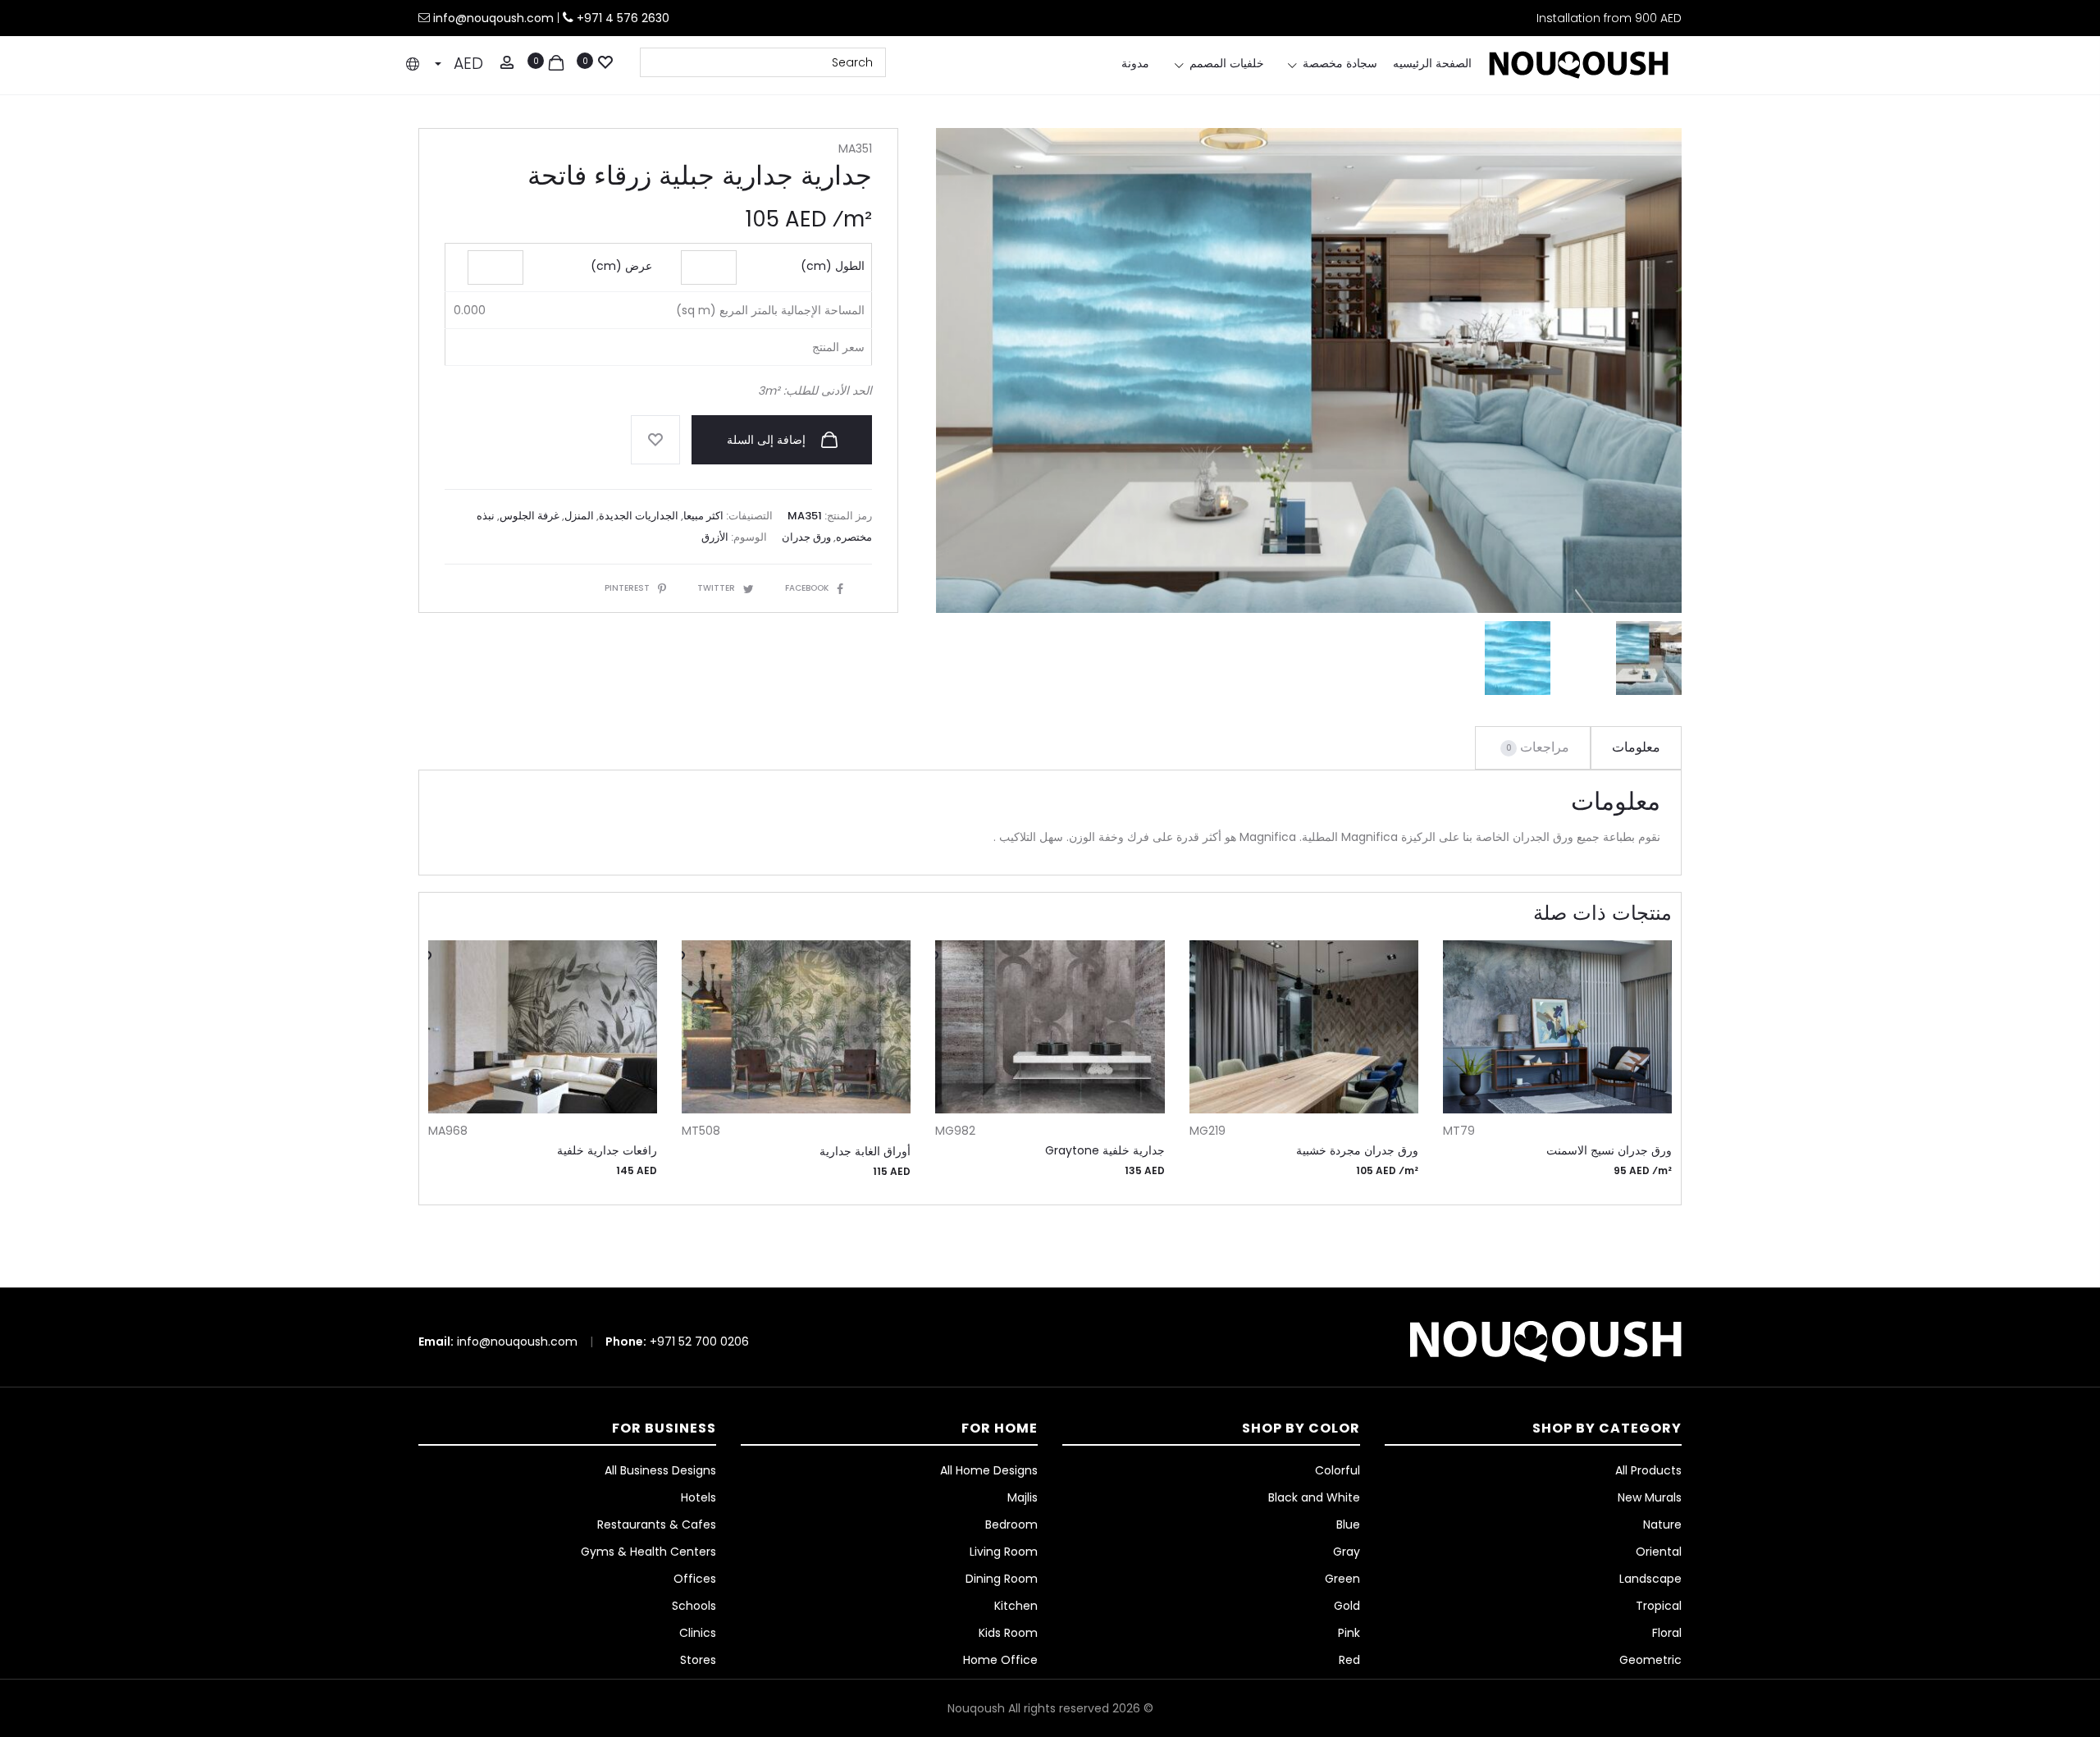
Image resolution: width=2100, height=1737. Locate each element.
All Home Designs (989, 1470)
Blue (1348, 1524)
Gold (1347, 1606)
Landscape (1650, 1579)
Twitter (716, 588)
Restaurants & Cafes (657, 1524)
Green (1342, 1579)
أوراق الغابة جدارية (865, 1151)
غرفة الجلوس (530, 516)
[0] (605, 61)
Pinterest (627, 588)
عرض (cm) (621, 266)
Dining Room (1002, 1579)
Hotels (698, 1497)
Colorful (1338, 1470)
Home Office (1000, 1660)
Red (1349, 1660)
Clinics (698, 1633)
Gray (1347, 1552)
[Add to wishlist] (655, 440)
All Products (1648, 1470)
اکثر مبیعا (703, 516)
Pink (1349, 1633)
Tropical (1659, 1606)
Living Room (1004, 1552)
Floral (1667, 1633)
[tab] (1636, 747)
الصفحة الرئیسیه (1432, 63)
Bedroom (1011, 1524)
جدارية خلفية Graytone (1105, 1150)
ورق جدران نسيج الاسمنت (1609, 1150)
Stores (698, 1660)
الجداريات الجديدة (639, 516)
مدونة (1135, 63)
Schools (694, 1606)
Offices (695, 1579)
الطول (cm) (833, 266)
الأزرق (715, 537)
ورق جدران (806, 537)
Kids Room (1008, 1633)
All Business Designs (660, 1470)
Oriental (1659, 1552)
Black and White (1314, 1497)
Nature (1662, 1524)
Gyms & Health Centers (648, 1552)
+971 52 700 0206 (699, 1342)
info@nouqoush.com (495, 18)
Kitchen (1016, 1606)
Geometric (1650, 1660)
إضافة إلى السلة (768, 440)
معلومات (1636, 747)
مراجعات (1538, 747)
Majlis (1023, 1497)
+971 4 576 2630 (623, 18)
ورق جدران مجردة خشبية (1357, 1150)
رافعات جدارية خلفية (607, 1150)
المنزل (579, 516)
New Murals (1650, 1497)
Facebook (807, 588)
